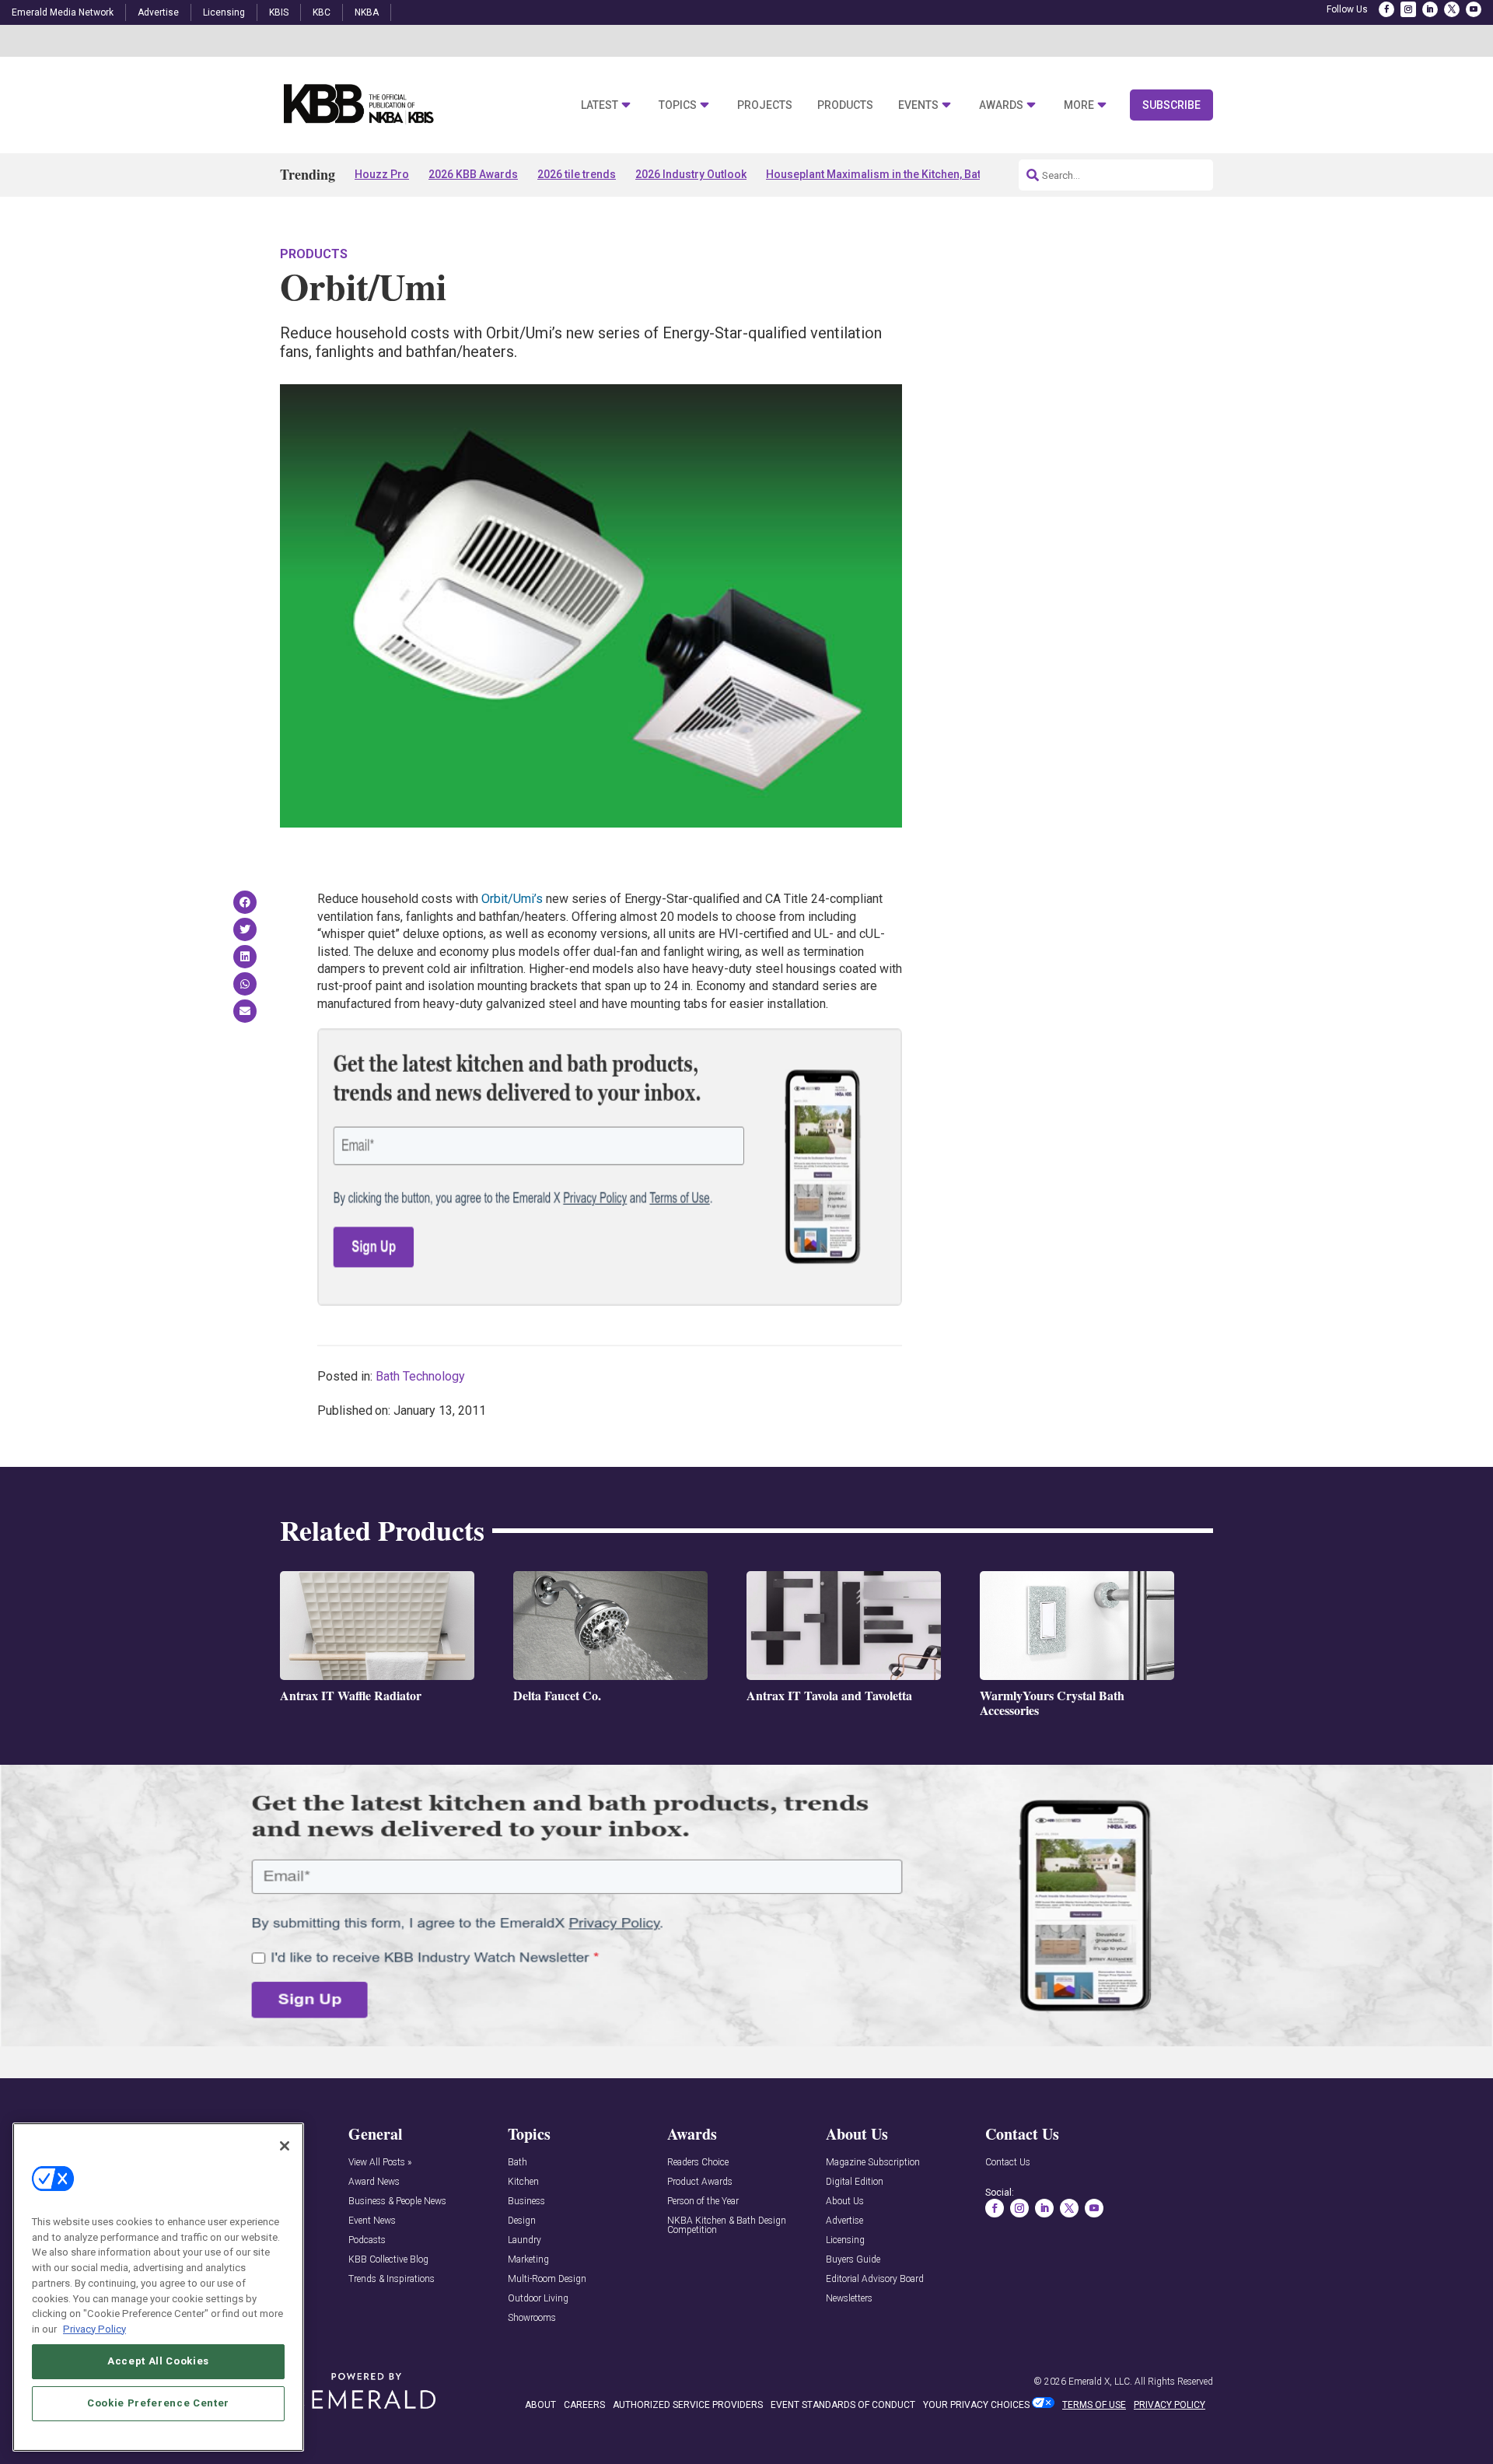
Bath (517, 2163)
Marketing (528, 2260)
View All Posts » (380, 2163)
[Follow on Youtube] (1474, 9)
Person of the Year (703, 2201)
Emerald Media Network (63, 12)
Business (526, 2201)
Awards (1001, 105)
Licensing (224, 12)
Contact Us (1008, 2163)
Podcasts (367, 2240)
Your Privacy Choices (976, 2405)
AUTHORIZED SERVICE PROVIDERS (688, 2405)
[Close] (285, 2146)
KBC (322, 12)
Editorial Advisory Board (875, 2279)
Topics (678, 105)
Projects (765, 105)
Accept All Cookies (158, 2361)
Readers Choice (698, 2163)
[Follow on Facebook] (1386, 9)
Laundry (524, 2240)
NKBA (367, 12)
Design (522, 2221)
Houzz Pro (382, 174)
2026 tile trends (577, 174)
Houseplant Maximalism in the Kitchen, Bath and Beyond (908, 174)
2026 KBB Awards (473, 174)
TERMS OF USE (1094, 2405)
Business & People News (397, 2201)
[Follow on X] (1452, 9)
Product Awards (700, 2182)
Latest (600, 105)
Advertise (158, 12)
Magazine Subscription (873, 2163)
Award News (374, 2182)
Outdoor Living (538, 2299)
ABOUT (540, 2405)
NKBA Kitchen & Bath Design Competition (727, 2226)
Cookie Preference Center (158, 2403)
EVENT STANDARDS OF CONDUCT (843, 2405)
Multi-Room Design (547, 2279)
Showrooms (532, 2318)
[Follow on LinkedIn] (1430, 9)
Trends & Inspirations (392, 2279)
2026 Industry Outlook (691, 174)
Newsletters (849, 2299)
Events (918, 105)
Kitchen (523, 2182)
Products (845, 105)
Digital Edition (855, 2182)
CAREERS (584, 2405)
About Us (845, 2201)
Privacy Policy (94, 2328)
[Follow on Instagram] (1408, 9)
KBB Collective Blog (388, 2260)
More (1079, 105)
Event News (372, 2221)
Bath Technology (420, 1376)
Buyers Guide (853, 2260)
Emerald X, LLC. (1100, 2382)
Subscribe (1171, 105)
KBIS (279, 12)
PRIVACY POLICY (1170, 2405)
